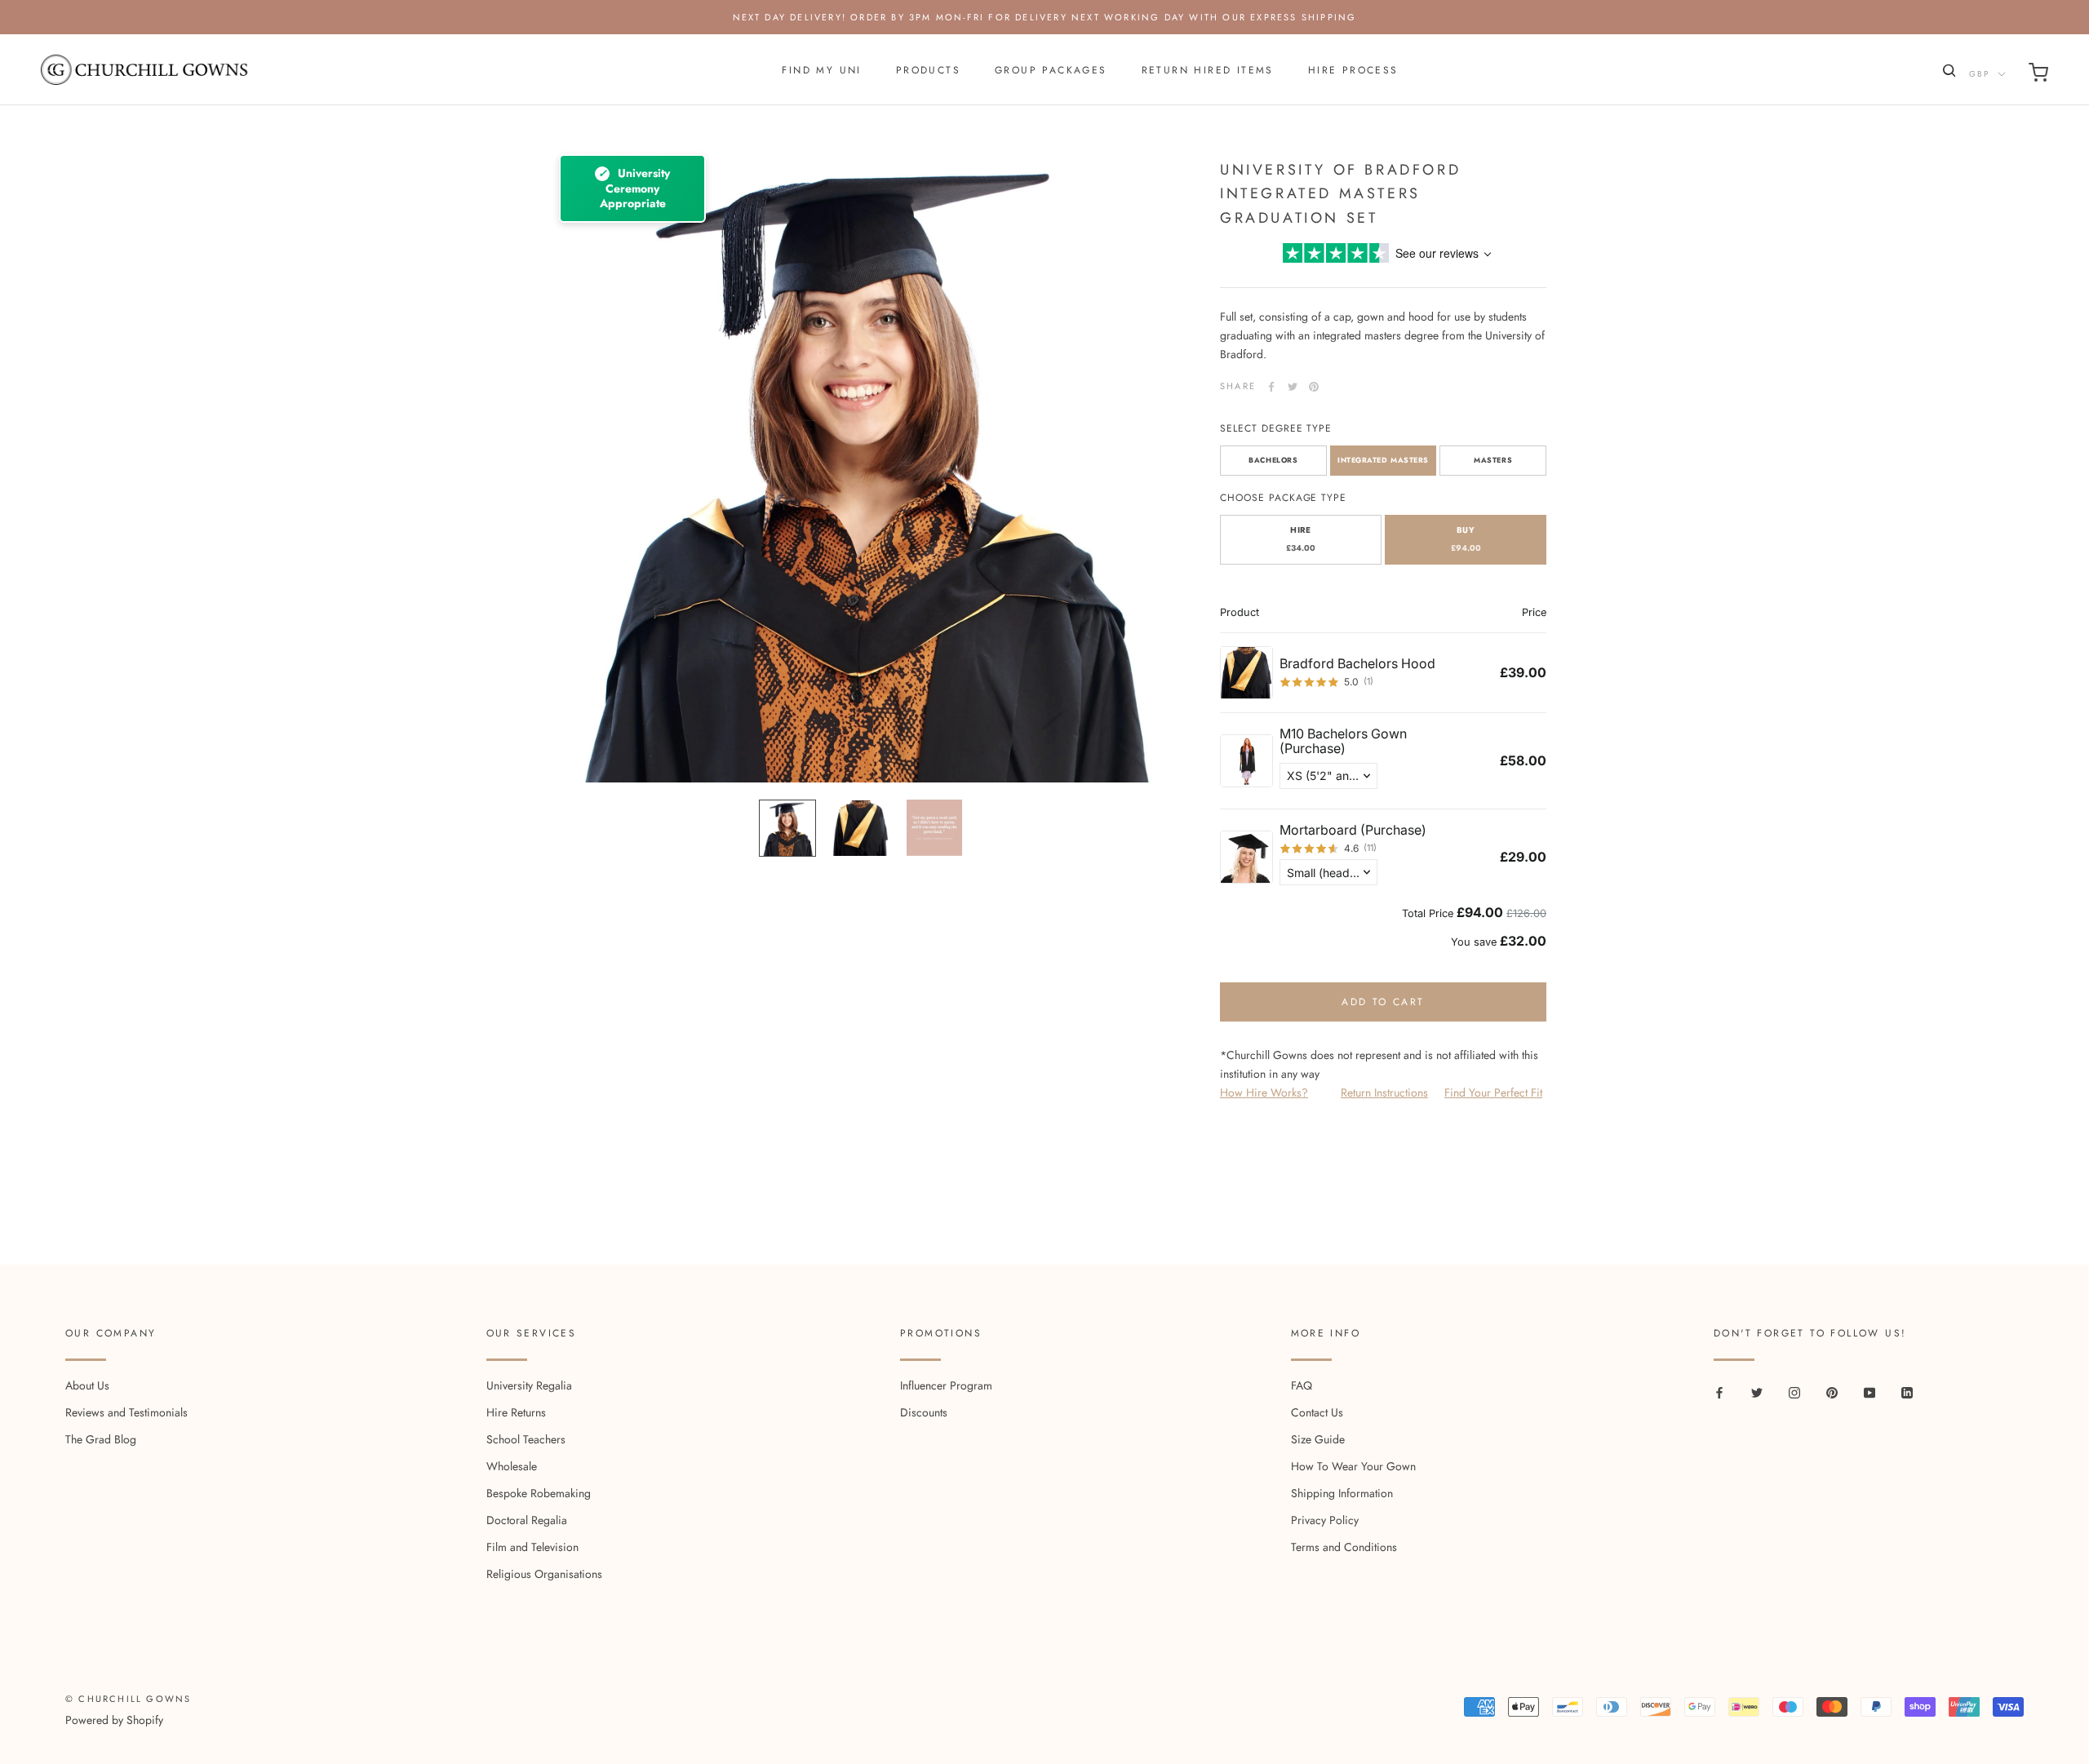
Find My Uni (821, 70)
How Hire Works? (1264, 1093)
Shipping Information (1342, 1493)
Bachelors (1273, 461)
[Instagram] (1794, 1392)
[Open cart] (2038, 75)
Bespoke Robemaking (539, 1493)
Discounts (924, 1412)
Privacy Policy (1325, 1520)
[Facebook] (1271, 387)
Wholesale (512, 1466)
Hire (1301, 539)
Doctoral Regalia (527, 1520)
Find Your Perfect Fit (1493, 1093)
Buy (1466, 539)
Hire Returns (516, 1412)
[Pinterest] (1314, 387)
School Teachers (526, 1439)
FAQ (1302, 1385)
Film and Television (532, 1547)
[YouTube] (1869, 1392)
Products (928, 70)
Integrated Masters (1383, 461)
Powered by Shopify (114, 1720)
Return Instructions (1384, 1093)
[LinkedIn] (1907, 1392)
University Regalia (529, 1385)
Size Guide (1318, 1439)
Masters (1493, 461)
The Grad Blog (101, 1439)
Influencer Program (946, 1385)
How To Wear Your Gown (1353, 1466)
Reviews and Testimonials (126, 1412)
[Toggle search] (1947, 74)
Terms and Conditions (1344, 1547)
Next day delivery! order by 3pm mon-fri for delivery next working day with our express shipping (1045, 17)
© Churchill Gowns (128, 1699)
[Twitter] (1293, 387)
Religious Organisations (544, 1574)
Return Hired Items (1208, 70)
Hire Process (1353, 70)
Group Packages (1051, 70)
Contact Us (1317, 1412)
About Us (87, 1385)
